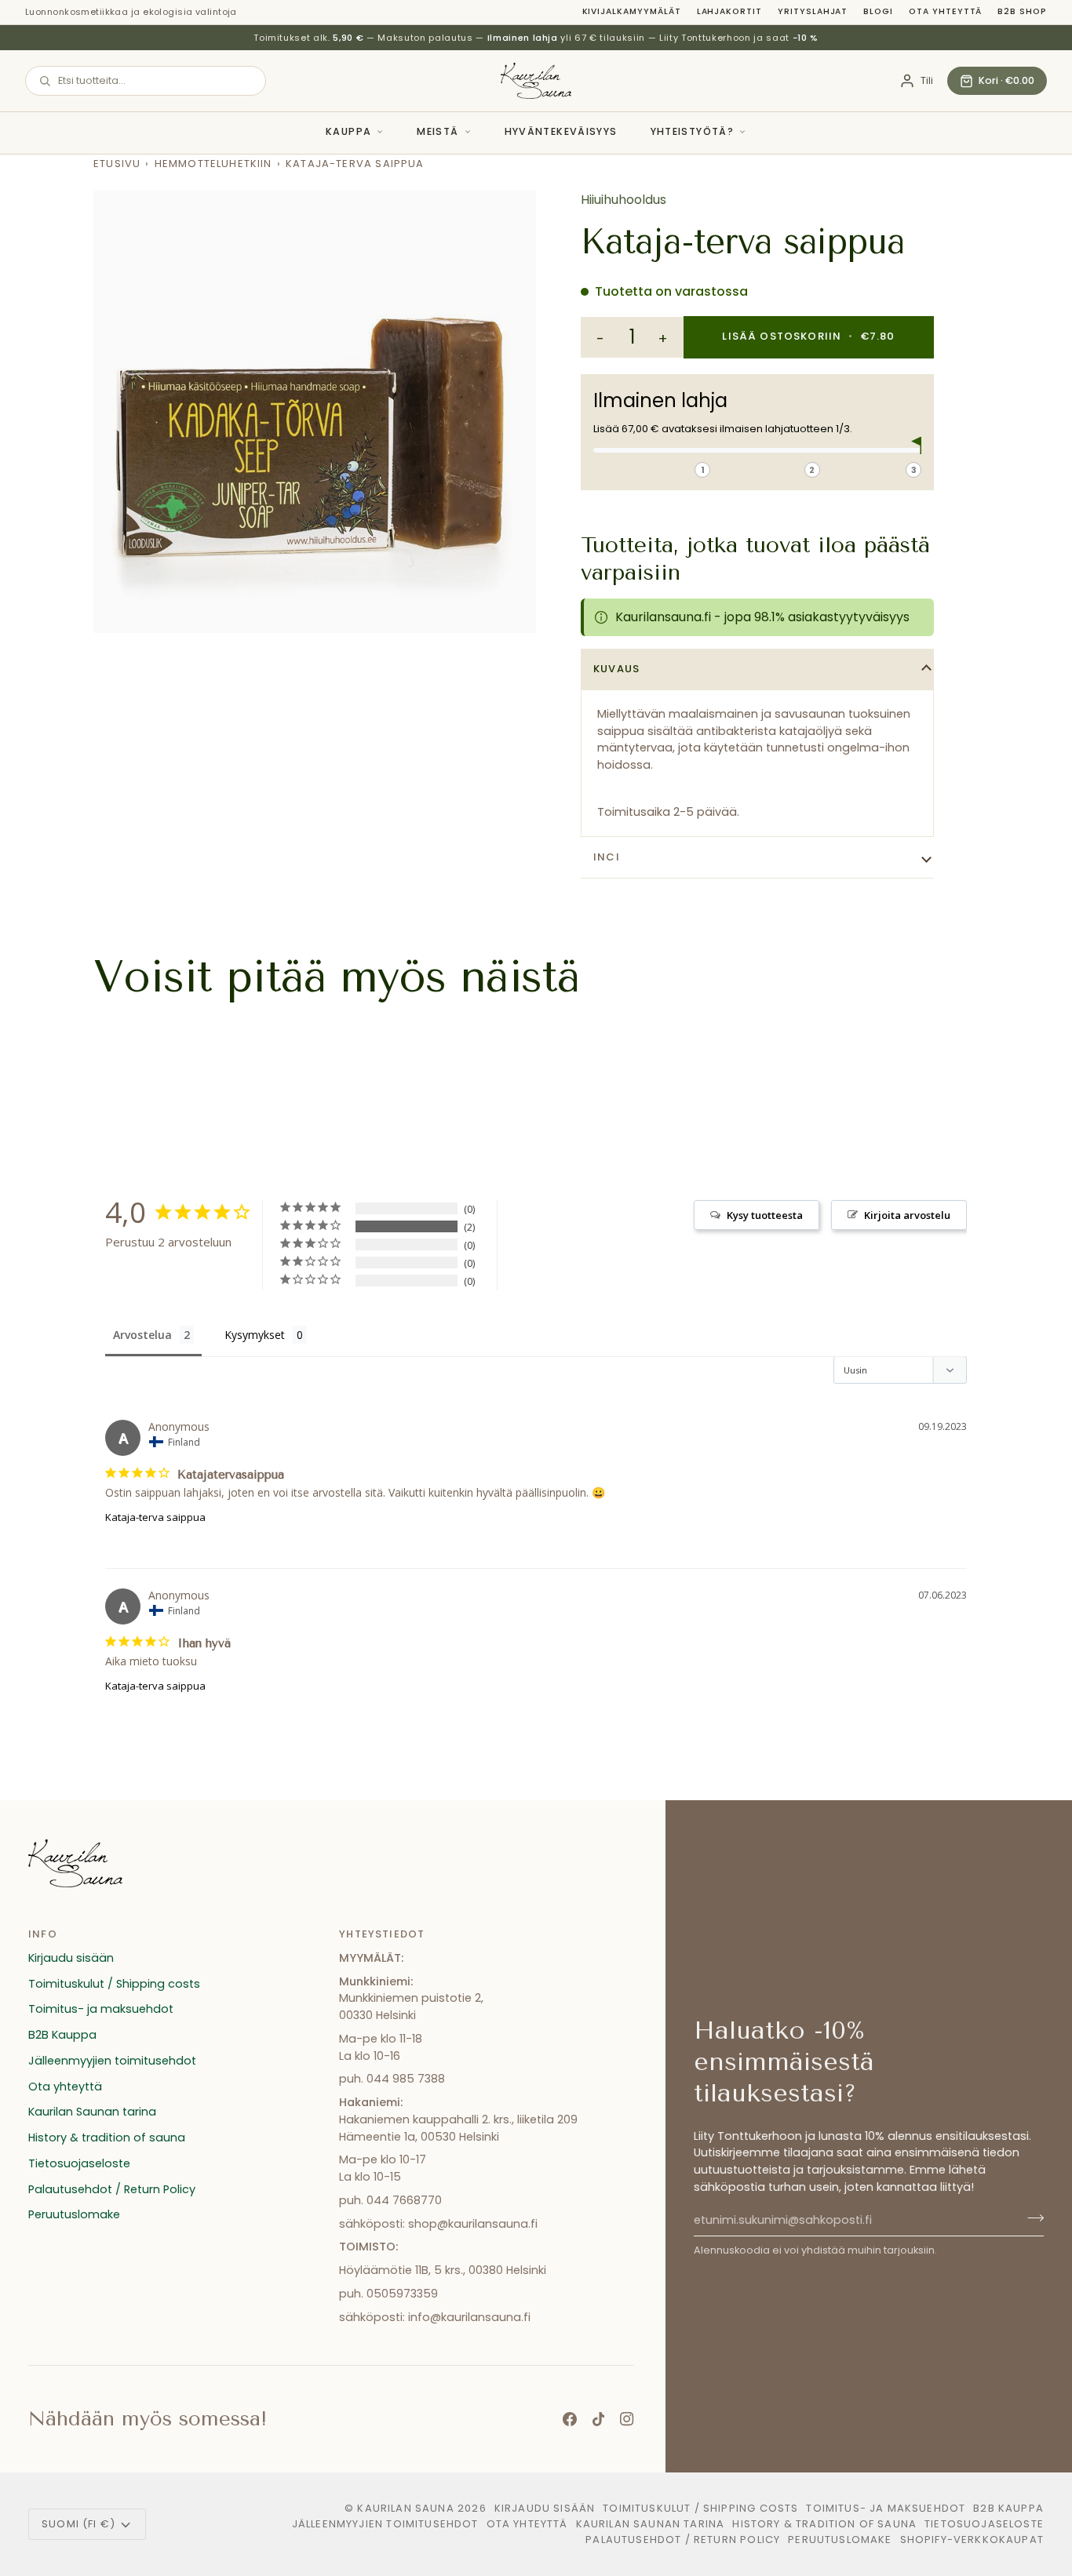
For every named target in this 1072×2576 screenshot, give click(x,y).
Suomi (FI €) (78, 2524)
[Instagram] (627, 2419)
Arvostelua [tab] (142, 1335)
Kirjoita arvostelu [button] (907, 1215)
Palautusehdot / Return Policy (112, 2189)
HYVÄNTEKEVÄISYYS (561, 131)
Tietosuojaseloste (79, 2163)
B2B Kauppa (62, 2035)
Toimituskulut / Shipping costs (114, 1984)
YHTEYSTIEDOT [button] (382, 1934)
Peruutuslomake (74, 2214)
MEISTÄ (438, 131)
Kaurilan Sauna (405, 2508)
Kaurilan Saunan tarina (92, 2112)
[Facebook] (570, 2419)
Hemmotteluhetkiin (213, 164)
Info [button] (43, 1934)
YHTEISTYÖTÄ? (693, 131)
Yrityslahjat (813, 11)
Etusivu (117, 164)
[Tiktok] (599, 2419)
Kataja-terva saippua (155, 1517)
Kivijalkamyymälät (632, 11)
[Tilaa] (1031, 2218)
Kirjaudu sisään (71, 1958)
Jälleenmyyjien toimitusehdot (112, 2061)
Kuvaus (616, 669)
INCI (607, 857)
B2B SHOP (1022, 11)
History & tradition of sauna (107, 2138)
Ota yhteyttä (945, 11)
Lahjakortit (729, 11)
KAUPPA (348, 131)
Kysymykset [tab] (255, 1335)
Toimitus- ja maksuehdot (101, 2009)
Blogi (878, 11)
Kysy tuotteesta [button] (765, 1215)
